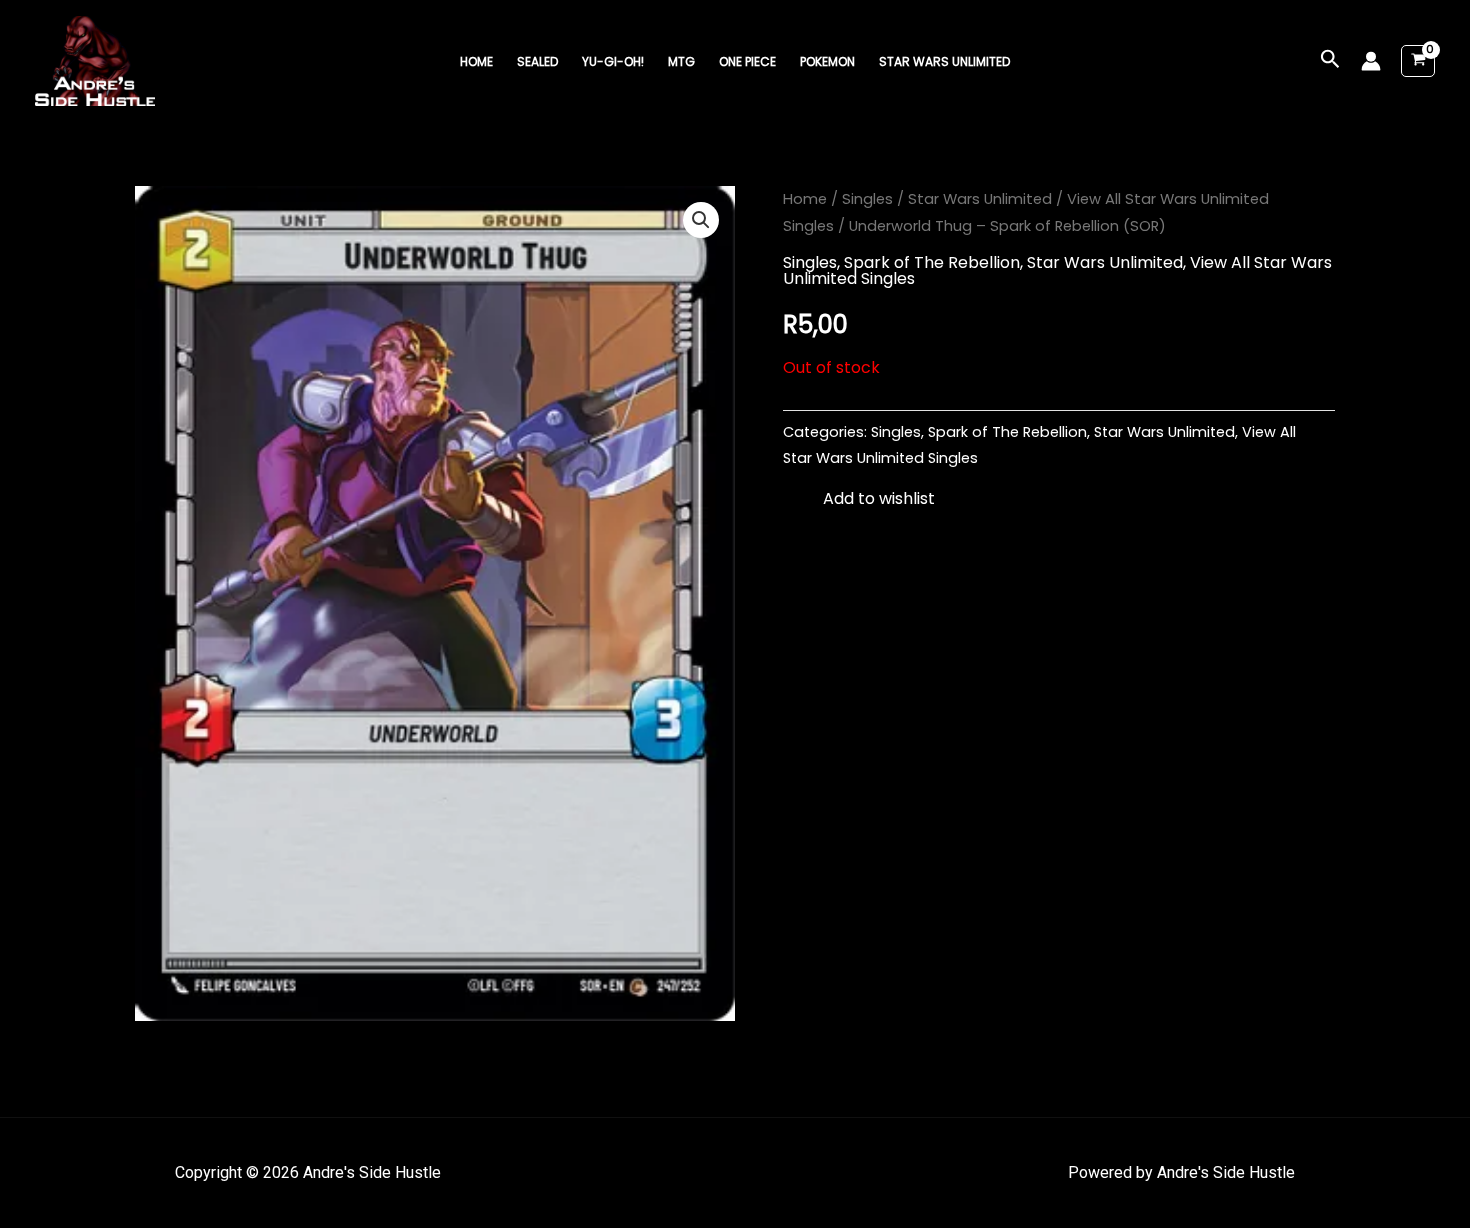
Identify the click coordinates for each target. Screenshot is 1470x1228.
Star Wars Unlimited (944, 61)
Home (476, 61)
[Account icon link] (1371, 61)
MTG (681, 61)
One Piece (747, 61)
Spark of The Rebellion (932, 262)
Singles (867, 199)
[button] (1330, 61)
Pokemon (827, 61)
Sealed (537, 61)
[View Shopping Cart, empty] (1418, 61)
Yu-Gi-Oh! (613, 61)
